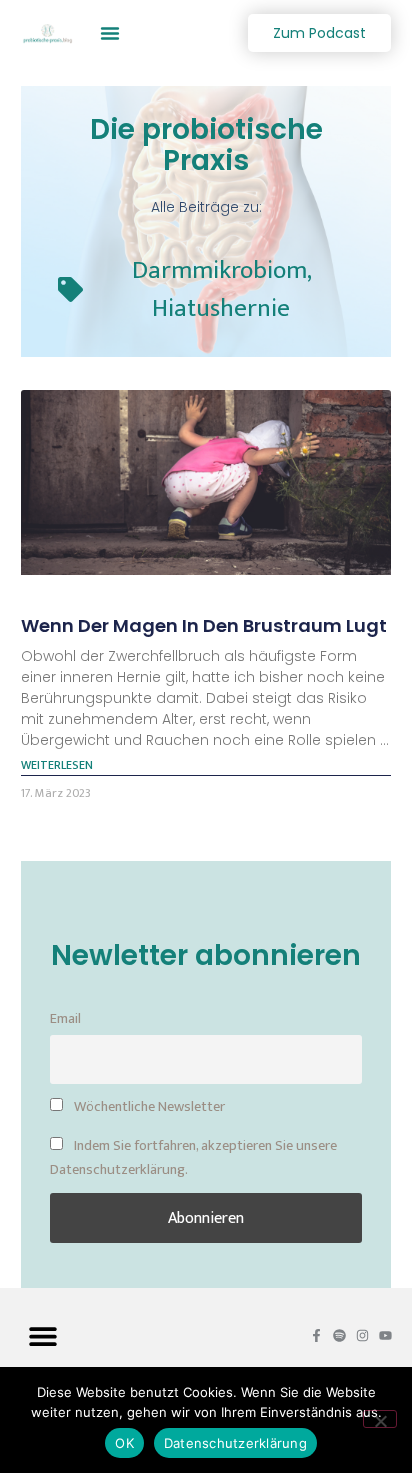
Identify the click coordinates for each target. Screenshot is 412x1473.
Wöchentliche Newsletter (148, 1107)
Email (65, 1019)
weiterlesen (57, 765)
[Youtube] (385, 1335)
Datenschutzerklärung (235, 1443)
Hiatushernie (221, 308)
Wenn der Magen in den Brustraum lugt (204, 625)
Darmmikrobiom (219, 270)
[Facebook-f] (316, 1335)
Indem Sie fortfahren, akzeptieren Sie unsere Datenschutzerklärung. (193, 1158)
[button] (110, 33)
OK (124, 1443)
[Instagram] (362, 1335)
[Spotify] (339, 1335)
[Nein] (380, 1419)
